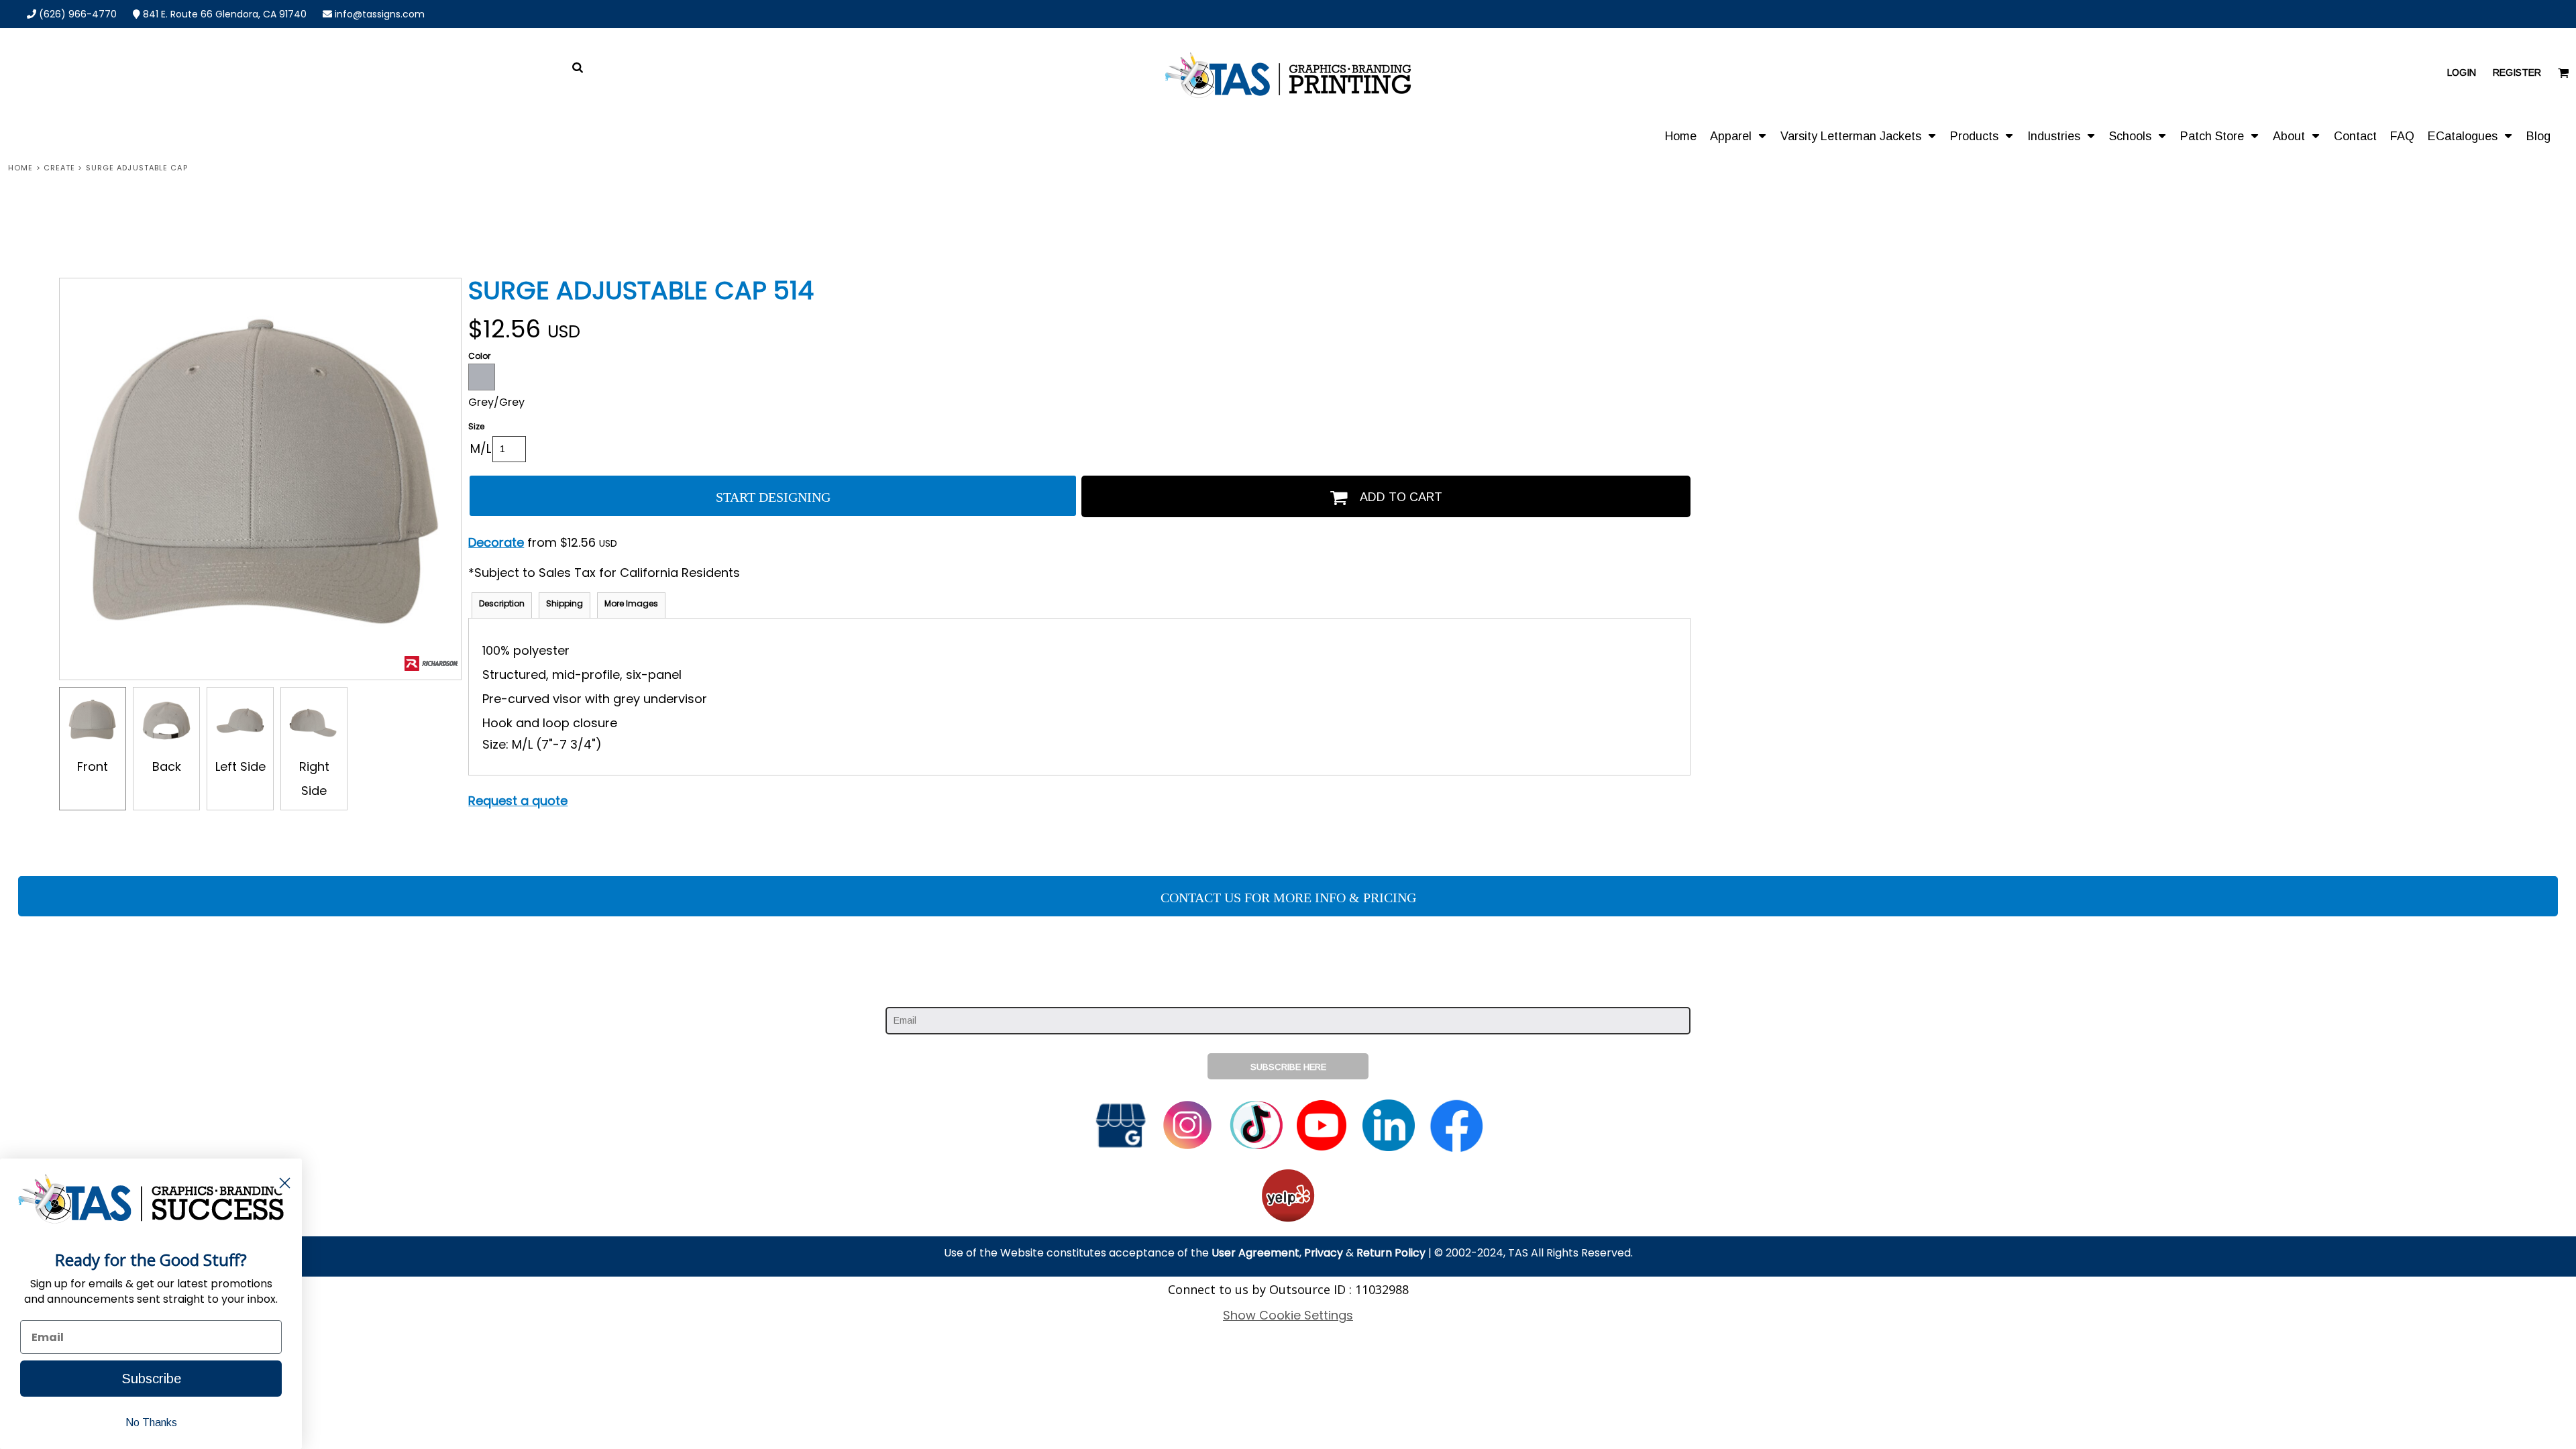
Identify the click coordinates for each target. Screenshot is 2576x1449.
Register (2517, 72)
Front (93, 766)
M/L (481, 448)
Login (2462, 72)
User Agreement (1255, 1253)
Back (167, 766)
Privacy (1324, 1253)
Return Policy (1391, 1253)
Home (20, 168)
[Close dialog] (285, 1183)
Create (60, 168)
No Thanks (151, 1423)
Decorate (496, 542)
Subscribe (151, 1379)
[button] (1738, 136)
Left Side (240, 766)
